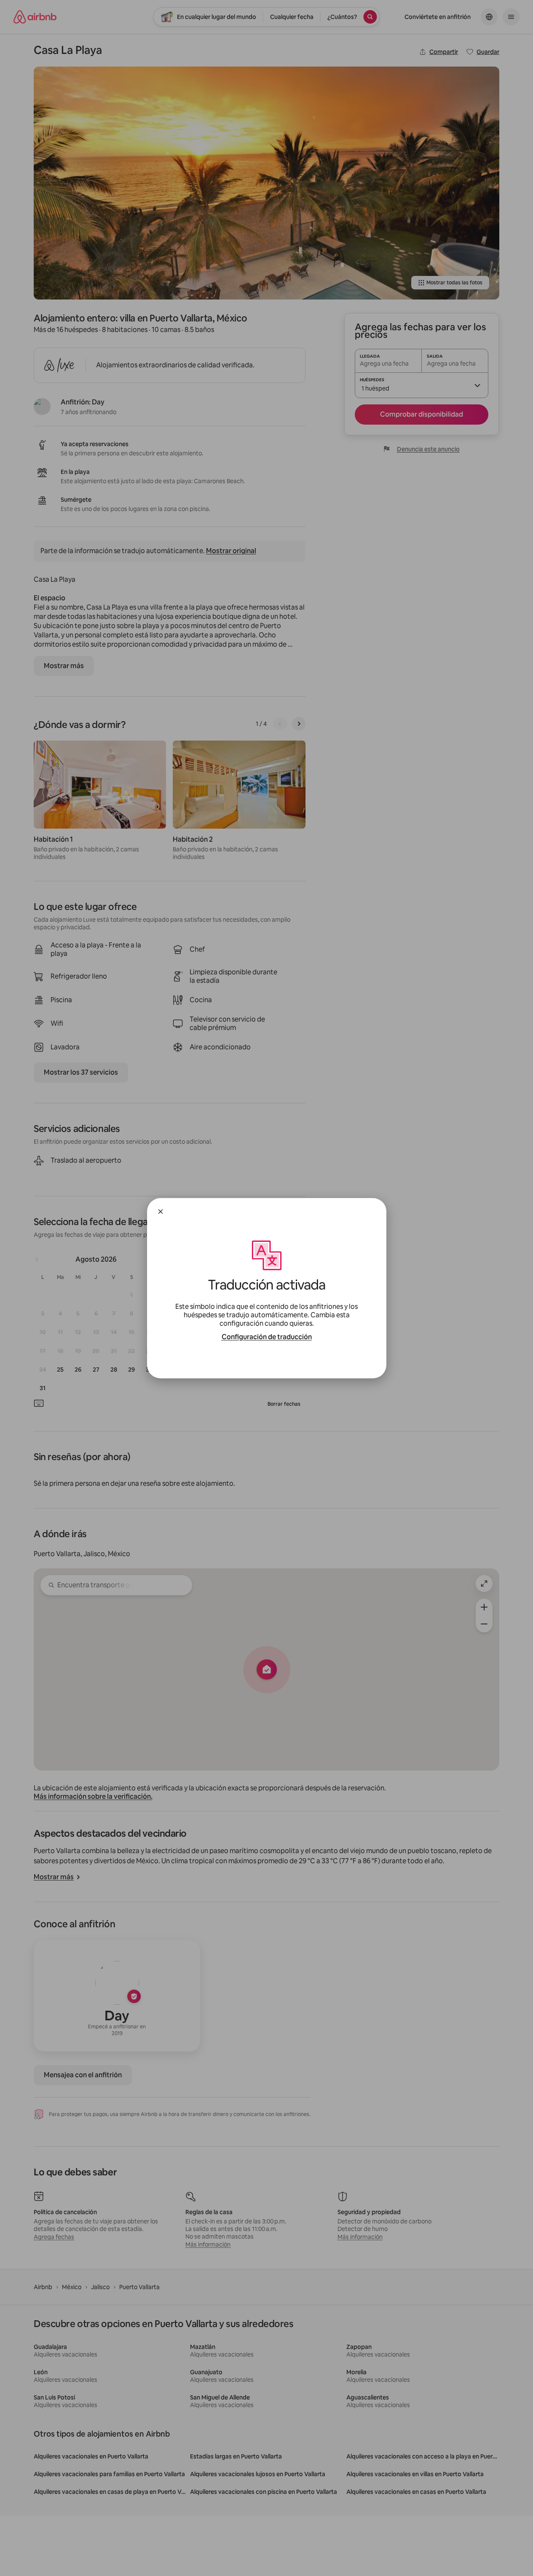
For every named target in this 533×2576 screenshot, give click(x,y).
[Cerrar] (161, 1212)
